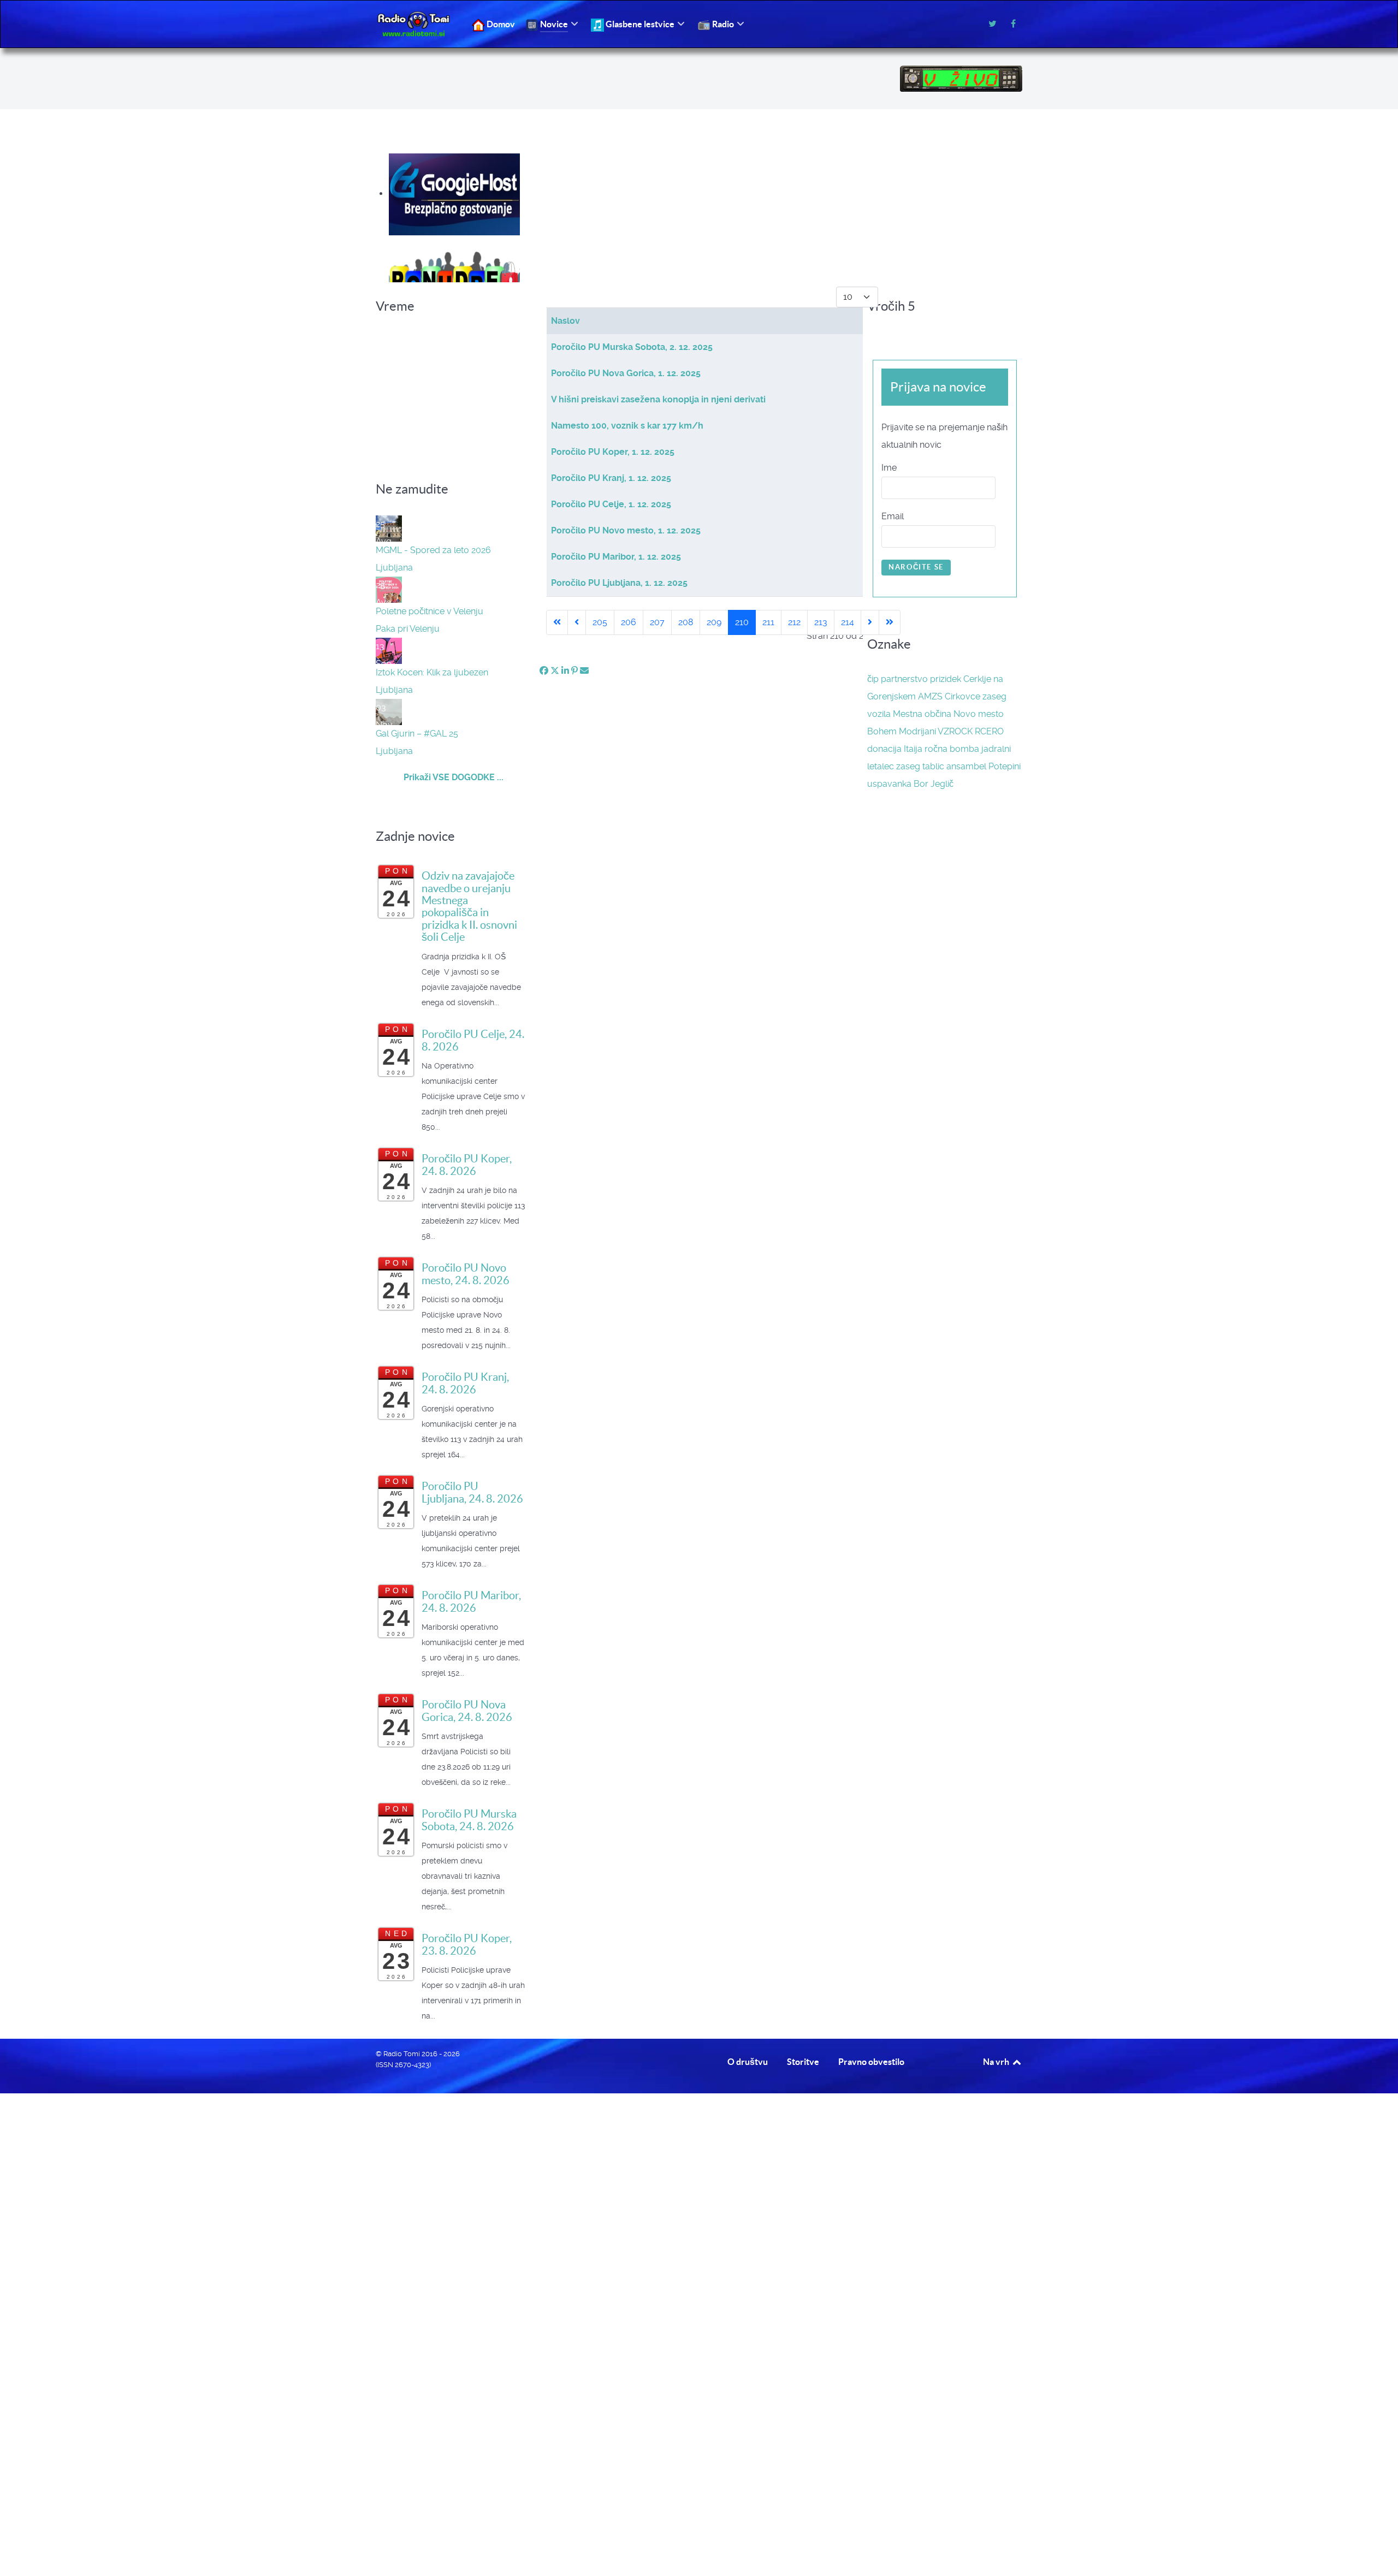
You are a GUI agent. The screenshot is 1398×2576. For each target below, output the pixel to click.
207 (657, 622)
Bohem (882, 731)
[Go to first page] (557, 622)
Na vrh (997, 2062)
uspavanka (889, 784)
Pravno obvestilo (871, 2062)
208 (686, 622)
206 (629, 622)
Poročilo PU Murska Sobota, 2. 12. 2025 (632, 347)
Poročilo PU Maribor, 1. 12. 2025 (616, 557)
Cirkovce (962, 696)
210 (742, 622)
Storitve (803, 2062)
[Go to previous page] (577, 622)
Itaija (913, 749)
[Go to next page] (870, 622)
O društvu (748, 2062)
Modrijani (917, 731)
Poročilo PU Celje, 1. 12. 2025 (611, 504)
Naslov (565, 321)
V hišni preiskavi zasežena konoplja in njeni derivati (658, 399)
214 (848, 622)
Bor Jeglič (934, 784)
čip (873, 679)
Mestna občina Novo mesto (948, 714)
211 (768, 622)
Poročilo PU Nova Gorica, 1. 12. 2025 (626, 373)
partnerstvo (904, 679)
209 (714, 622)
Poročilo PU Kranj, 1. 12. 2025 (611, 478)
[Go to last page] (890, 622)
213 (821, 622)
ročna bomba (952, 749)
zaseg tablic (920, 766)
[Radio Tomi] (417, 24)
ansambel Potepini (984, 766)
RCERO (989, 731)
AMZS (930, 696)
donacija (884, 749)
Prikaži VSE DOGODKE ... (454, 777)
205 (600, 622)
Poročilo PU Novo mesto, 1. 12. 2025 (626, 530)
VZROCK (955, 731)
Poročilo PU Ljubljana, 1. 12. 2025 (619, 583)
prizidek (946, 679)
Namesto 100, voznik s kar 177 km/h (627, 426)
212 (794, 622)
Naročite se (916, 567)
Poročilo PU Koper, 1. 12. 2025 (613, 452)
